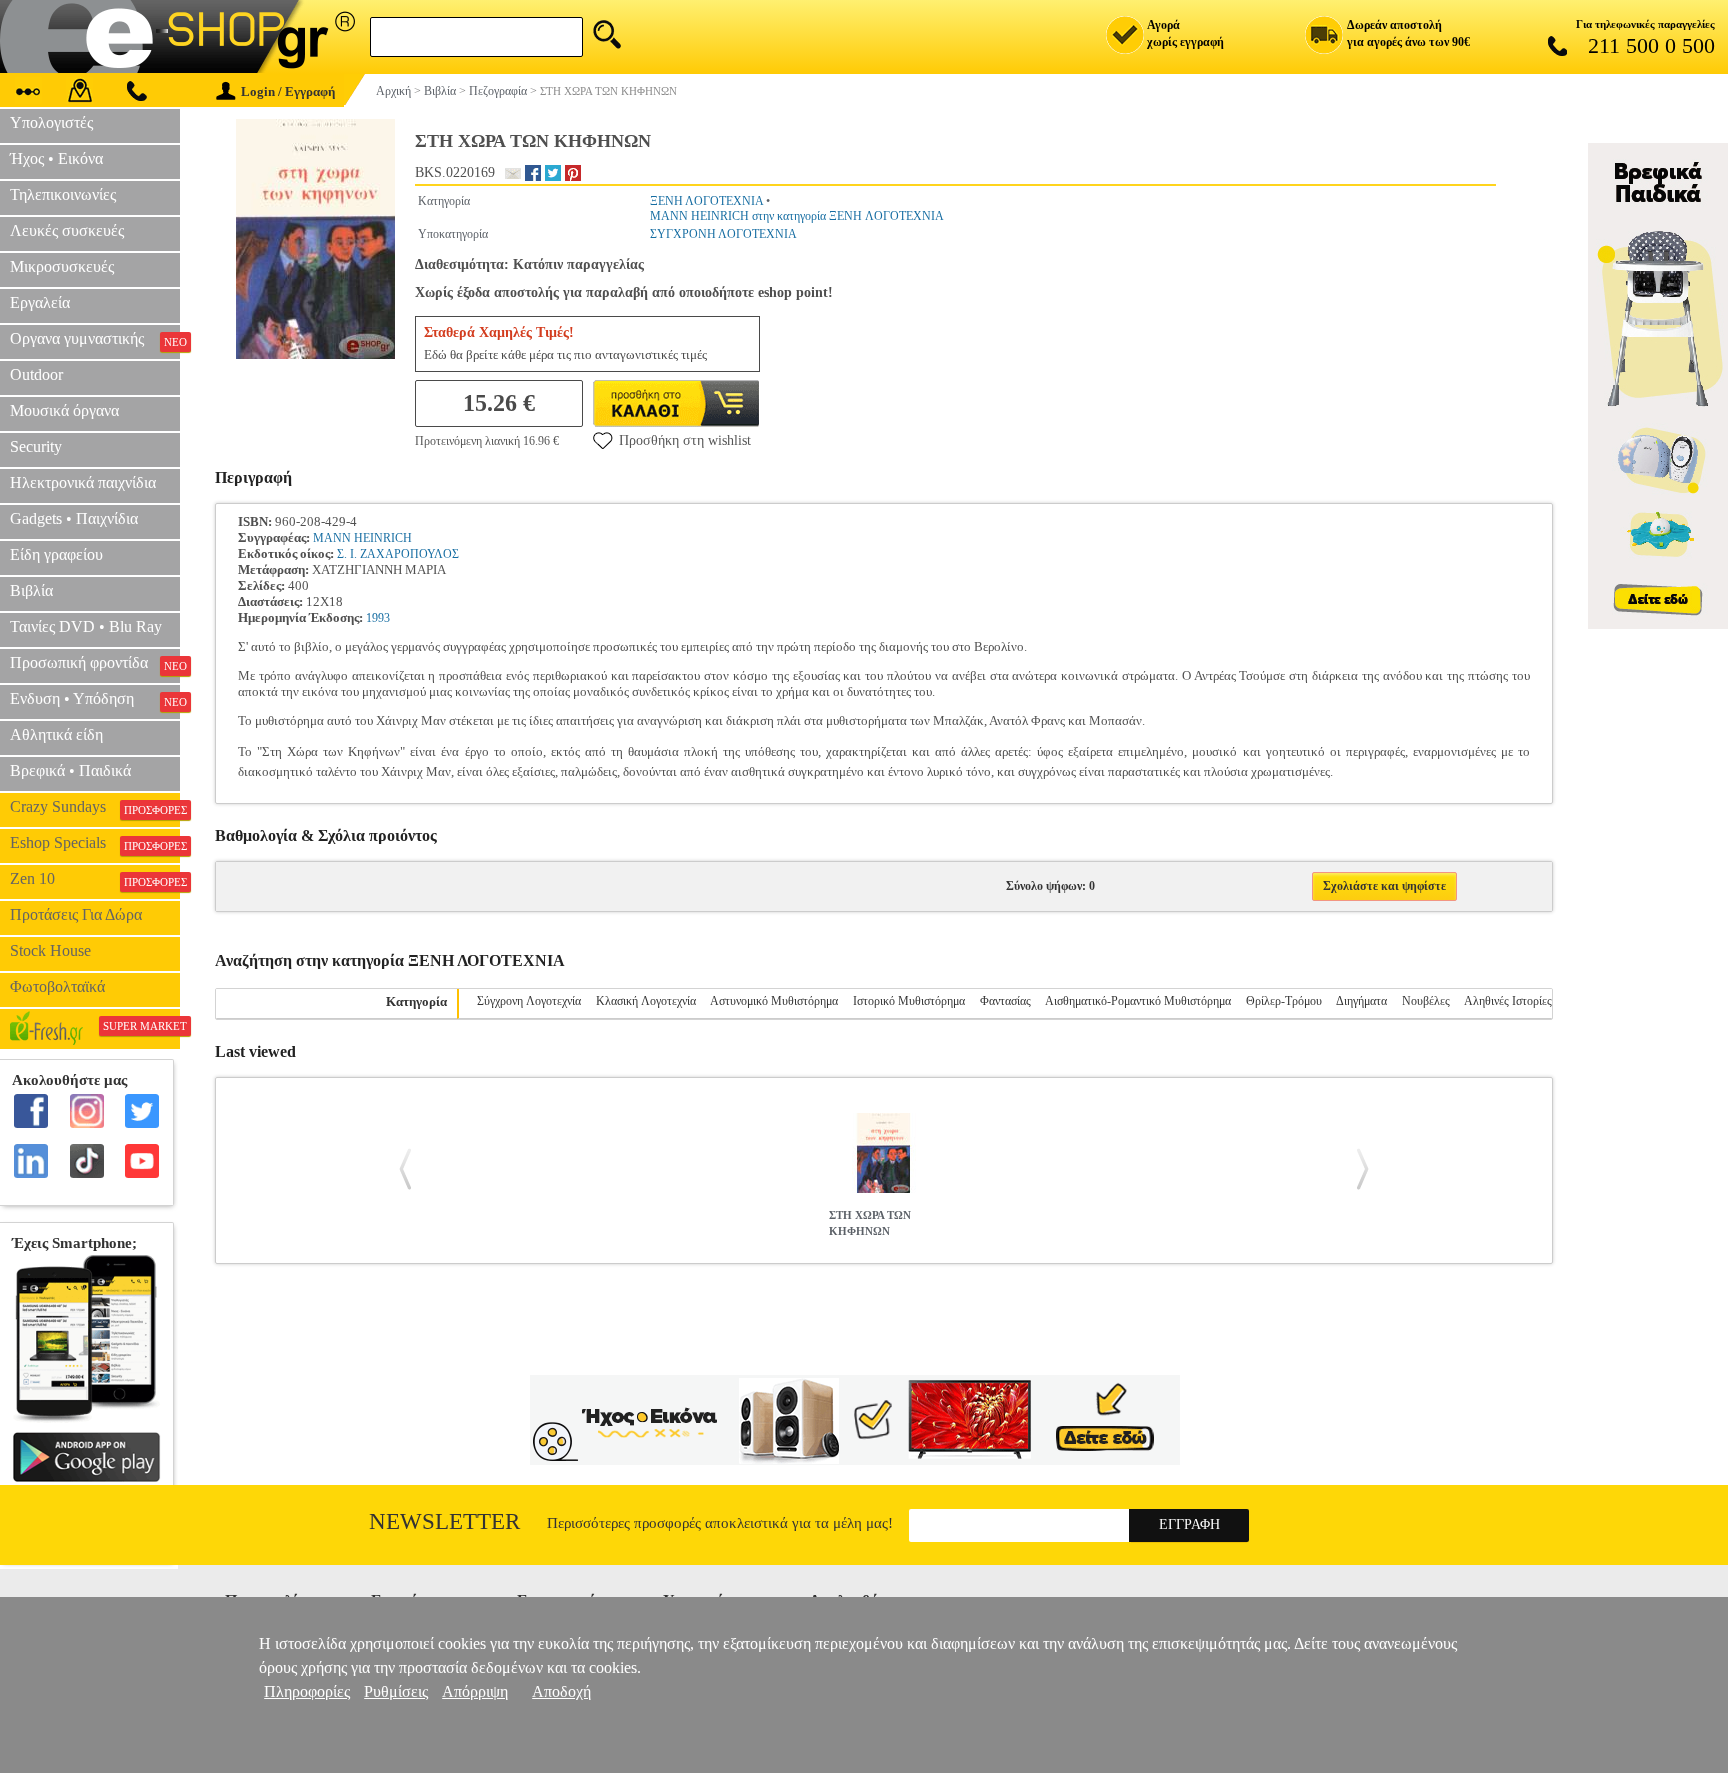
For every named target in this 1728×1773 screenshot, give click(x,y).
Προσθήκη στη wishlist (685, 440)
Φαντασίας (1005, 1001)
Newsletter (444, 1521)
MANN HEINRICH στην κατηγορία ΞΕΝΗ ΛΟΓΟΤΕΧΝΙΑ (797, 216)
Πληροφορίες (307, 1691)
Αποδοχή (561, 1691)
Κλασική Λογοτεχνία (646, 1001)
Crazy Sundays (95, 807)
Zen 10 (95, 879)
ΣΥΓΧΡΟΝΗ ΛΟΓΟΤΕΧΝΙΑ (723, 234)
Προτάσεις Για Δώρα (76, 914)
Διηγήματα (1361, 1001)
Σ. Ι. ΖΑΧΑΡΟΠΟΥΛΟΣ (398, 554)
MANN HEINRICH (362, 538)
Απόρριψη (475, 1691)
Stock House (50, 950)
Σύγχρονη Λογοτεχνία (529, 1001)
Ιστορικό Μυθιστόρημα (909, 1001)
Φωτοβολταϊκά (57, 986)
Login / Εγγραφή (288, 91)
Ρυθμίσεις (396, 1691)
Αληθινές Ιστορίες (1508, 1001)
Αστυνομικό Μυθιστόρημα (774, 1001)
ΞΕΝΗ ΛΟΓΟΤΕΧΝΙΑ (706, 201)
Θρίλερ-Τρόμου (1284, 1001)
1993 (378, 618)
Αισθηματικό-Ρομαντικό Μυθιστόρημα (1138, 1001)
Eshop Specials (95, 843)
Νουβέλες (1426, 1001)
